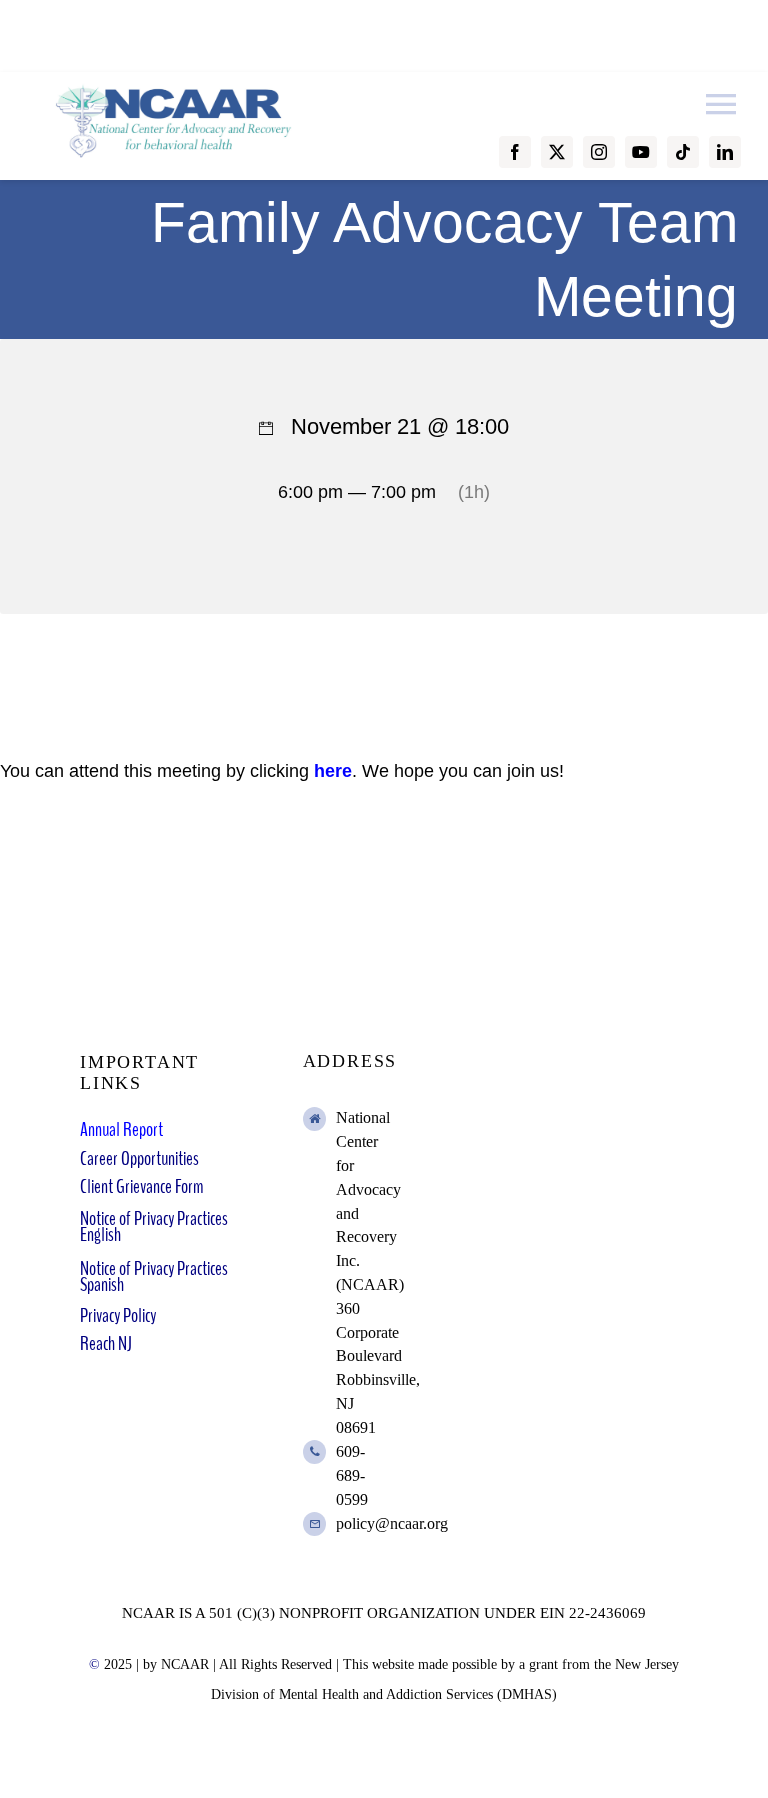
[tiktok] (683, 152)
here (333, 771)
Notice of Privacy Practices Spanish (154, 1276)
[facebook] (515, 152)
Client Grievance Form (141, 1186)
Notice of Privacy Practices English (154, 1226)
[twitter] (557, 152)
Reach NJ (106, 1343)
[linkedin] (725, 152)
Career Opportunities (139, 1158)
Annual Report (121, 1129)
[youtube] (641, 152)
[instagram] (599, 152)
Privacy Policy (118, 1315)
